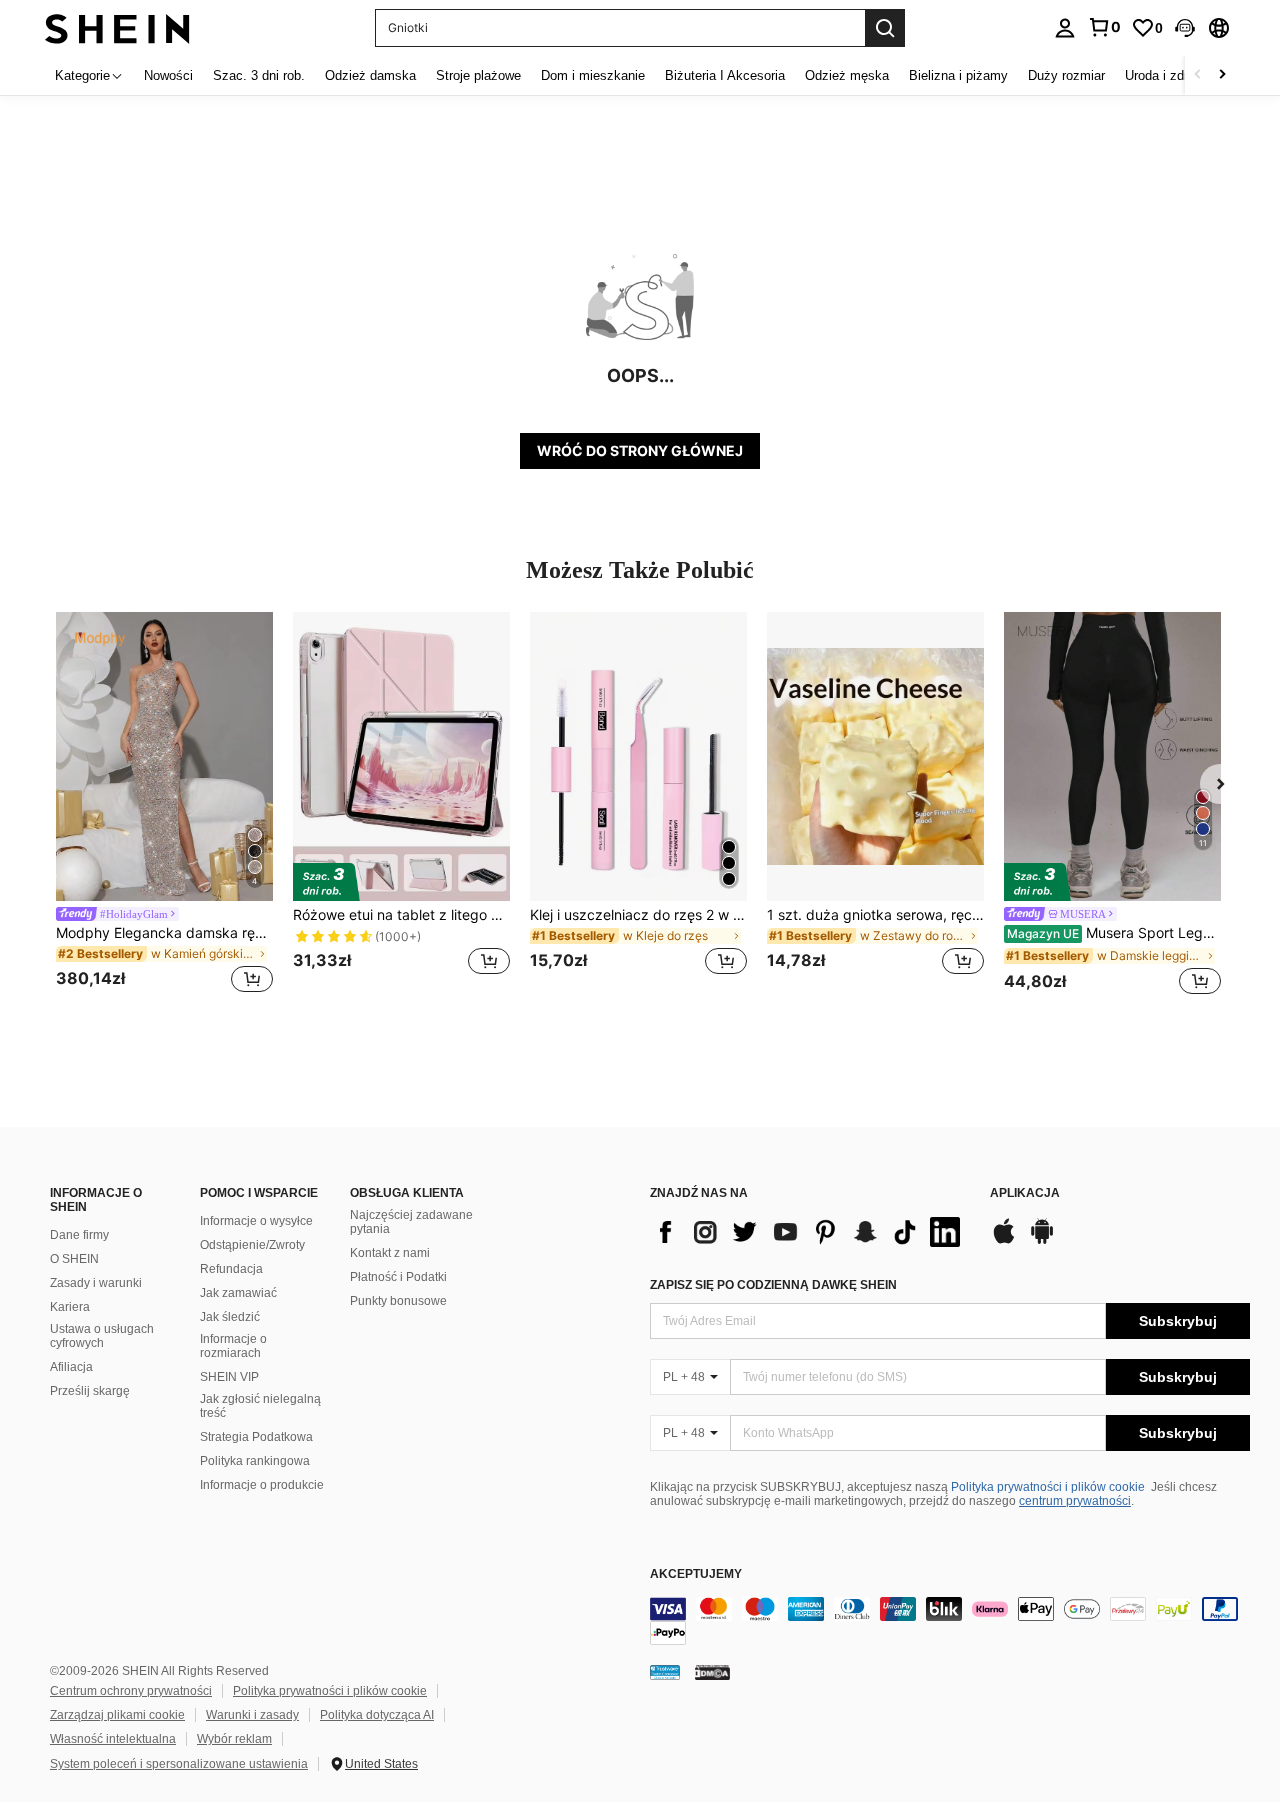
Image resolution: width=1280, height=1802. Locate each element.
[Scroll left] (1198, 75)
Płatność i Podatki (398, 1277)
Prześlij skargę (90, 1391)
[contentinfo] (950, 1621)
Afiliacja (71, 1367)
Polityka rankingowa (255, 1461)
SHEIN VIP (229, 1377)
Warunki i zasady (252, 1715)
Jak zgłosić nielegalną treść (260, 1406)
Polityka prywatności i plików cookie (1048, 1487)
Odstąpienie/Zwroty (252, 1245)
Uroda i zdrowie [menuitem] (1169, 75)
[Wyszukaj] (885, 28)
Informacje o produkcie (262, 1485)
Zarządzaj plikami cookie (117, 1715)
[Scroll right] (1222, 75)
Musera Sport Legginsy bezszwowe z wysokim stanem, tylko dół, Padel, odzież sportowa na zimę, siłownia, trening (1114, 933)
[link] (1104, 27)
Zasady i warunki (96, 1283)
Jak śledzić (230, 1317)
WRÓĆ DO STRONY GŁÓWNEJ (640, 450)
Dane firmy (79, 1235)
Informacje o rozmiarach (233, 1346)
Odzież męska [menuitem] (847, 75)
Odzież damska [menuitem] (370, 75)
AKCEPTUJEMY (696, 1574)
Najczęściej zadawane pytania (411, 1222)
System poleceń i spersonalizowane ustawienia (179, 1764)
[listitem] (164, 805)
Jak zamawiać (238, 1293)
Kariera (70, 1307)
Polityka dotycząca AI (377, 1715)
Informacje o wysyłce (256, 1221)
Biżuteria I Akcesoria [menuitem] (725, 75)
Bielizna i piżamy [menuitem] (958, 75)
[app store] (1004, 1241)
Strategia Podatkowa (256, 1437)
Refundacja (231, 1269)
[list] (810, 1232)
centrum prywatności (1075, 1501)
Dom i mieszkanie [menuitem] (593, 75)
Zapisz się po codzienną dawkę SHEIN (773, 1285)
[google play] (1042, 1241)
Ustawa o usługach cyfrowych (102, 1336)
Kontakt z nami (390, 1253)
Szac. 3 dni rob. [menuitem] (259, 75)
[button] (1185, 28)
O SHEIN (74, 1259)
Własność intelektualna (113, 1739)
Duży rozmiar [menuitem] (1066, 75)
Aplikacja (1025, 1193)
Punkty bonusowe (398, 1301)
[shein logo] (117, 27)
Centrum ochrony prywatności (131, 1691)
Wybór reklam (234, 1739)
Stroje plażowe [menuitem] (478, 75)
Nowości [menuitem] (168, 75)
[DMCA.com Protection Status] (712, 1672)
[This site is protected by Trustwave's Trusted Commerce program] (665, 1672)
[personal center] (1065, 28)
